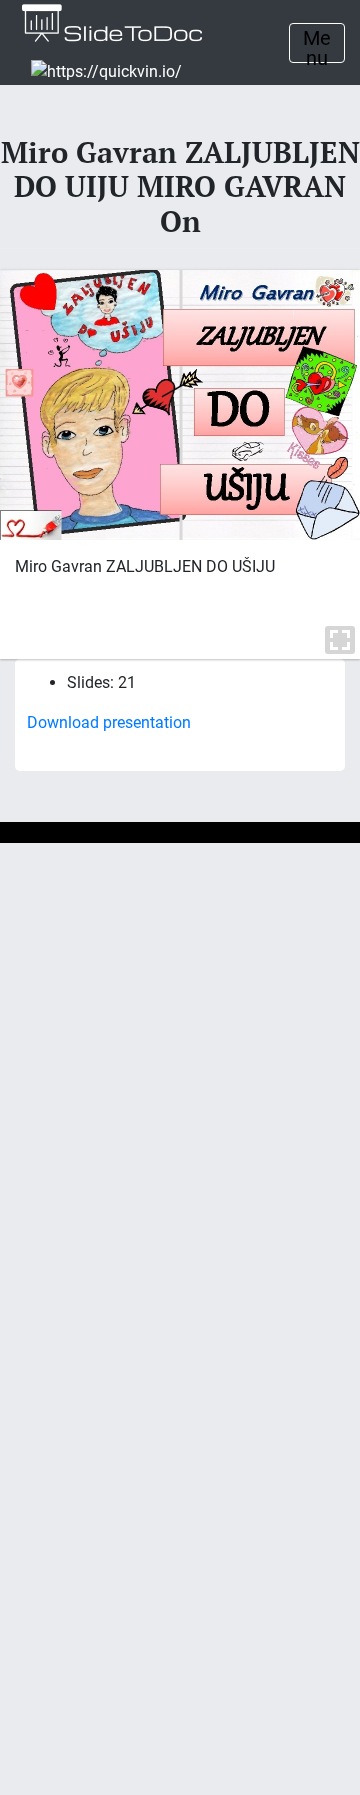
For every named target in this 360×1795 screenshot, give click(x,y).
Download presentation (109, 722)
